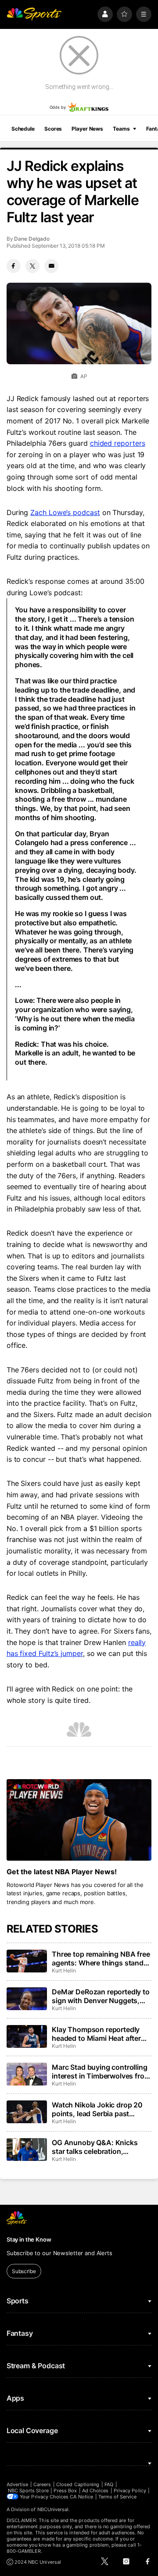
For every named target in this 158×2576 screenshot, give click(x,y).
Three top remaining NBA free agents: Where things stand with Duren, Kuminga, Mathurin (101, 1958)
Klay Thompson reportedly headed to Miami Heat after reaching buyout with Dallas (98, 2034)
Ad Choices (95, 2491)
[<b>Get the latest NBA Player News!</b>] (79, 1820)
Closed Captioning (78, 2484)
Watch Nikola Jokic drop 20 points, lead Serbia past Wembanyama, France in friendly (97, 2109)
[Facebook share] (14, 266)
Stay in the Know (29, 2239)
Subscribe (24, 2271)
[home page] (34, 14)
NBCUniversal (53, 2509)
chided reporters (118, 443)
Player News (87, 129)
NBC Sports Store (28, 2491)
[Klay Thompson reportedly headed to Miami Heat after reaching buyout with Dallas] (27, 2036)
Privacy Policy (130, 2491)
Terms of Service (118, 2497)
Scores (53, 129)
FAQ (109, 2484)
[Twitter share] (32, 266)
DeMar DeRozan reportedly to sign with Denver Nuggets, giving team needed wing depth (101, 1996)
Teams (121, 129)
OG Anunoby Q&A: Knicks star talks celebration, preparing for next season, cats (95, 2147)
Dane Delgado (32, 239)
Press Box (65, 2491)
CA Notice (81, 2497)
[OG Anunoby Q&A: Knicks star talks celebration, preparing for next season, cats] (27, 2150)
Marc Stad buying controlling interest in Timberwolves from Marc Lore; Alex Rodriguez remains (101, 2071)
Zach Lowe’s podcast (65, 512)
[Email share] (51, 266)
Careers (42, 2484)
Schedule (23, 129)
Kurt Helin (64, 1970)
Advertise (18, 2484)
